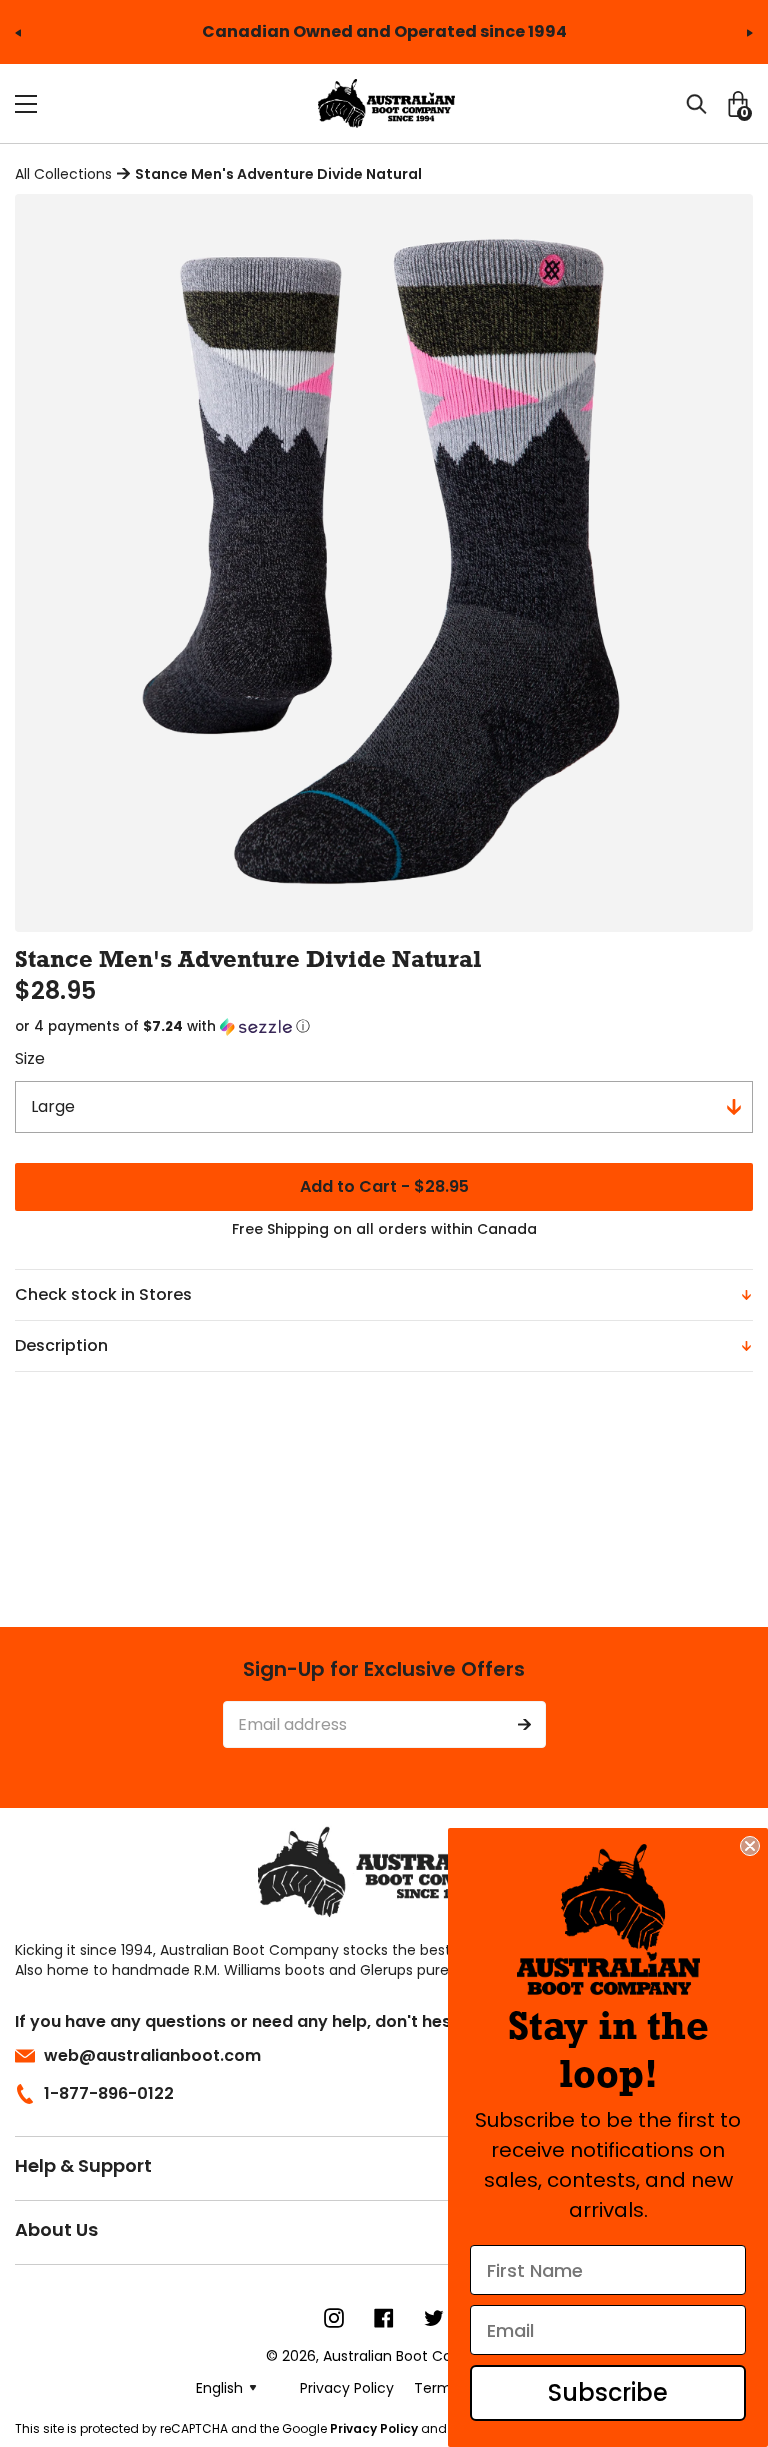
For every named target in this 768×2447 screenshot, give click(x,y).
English (219, 2388)
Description (61, 1345)
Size (30, 1058)
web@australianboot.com (152, 2055)
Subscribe (608, 2392)
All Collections (63, 174)
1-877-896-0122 (109, 2093)
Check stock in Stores (103, 1294)
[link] (608, 1919)
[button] (384, 1027)
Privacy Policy (374, 2428)
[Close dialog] (750, 1846)
